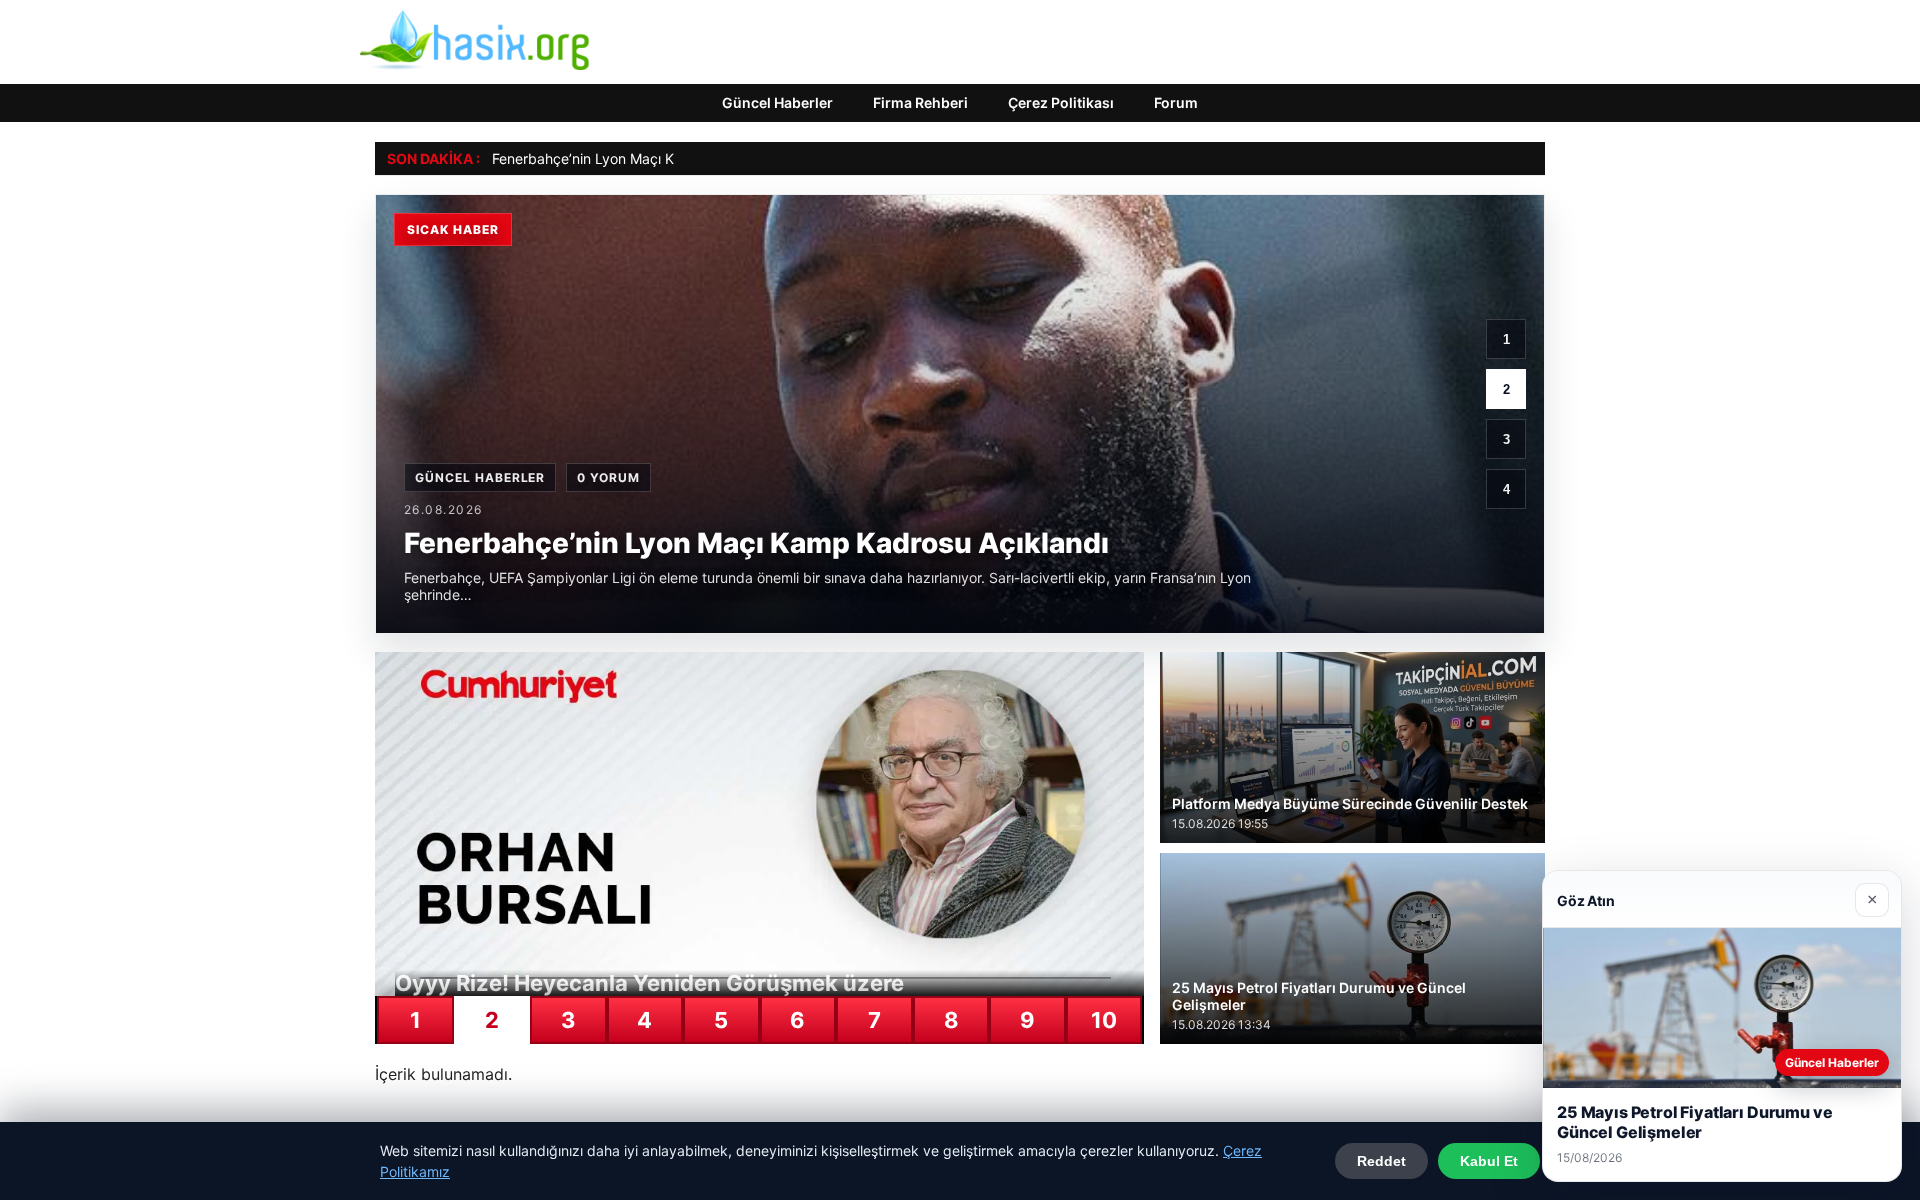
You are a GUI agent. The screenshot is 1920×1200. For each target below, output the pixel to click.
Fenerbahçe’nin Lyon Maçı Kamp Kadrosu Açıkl (644, 158)
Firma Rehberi (920, 102)
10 (1104, 1020)
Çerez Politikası (1061, 102)
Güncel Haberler (777, 102)
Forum (1176, 102)
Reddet (1381, 1161)
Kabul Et (1489, 1161)
